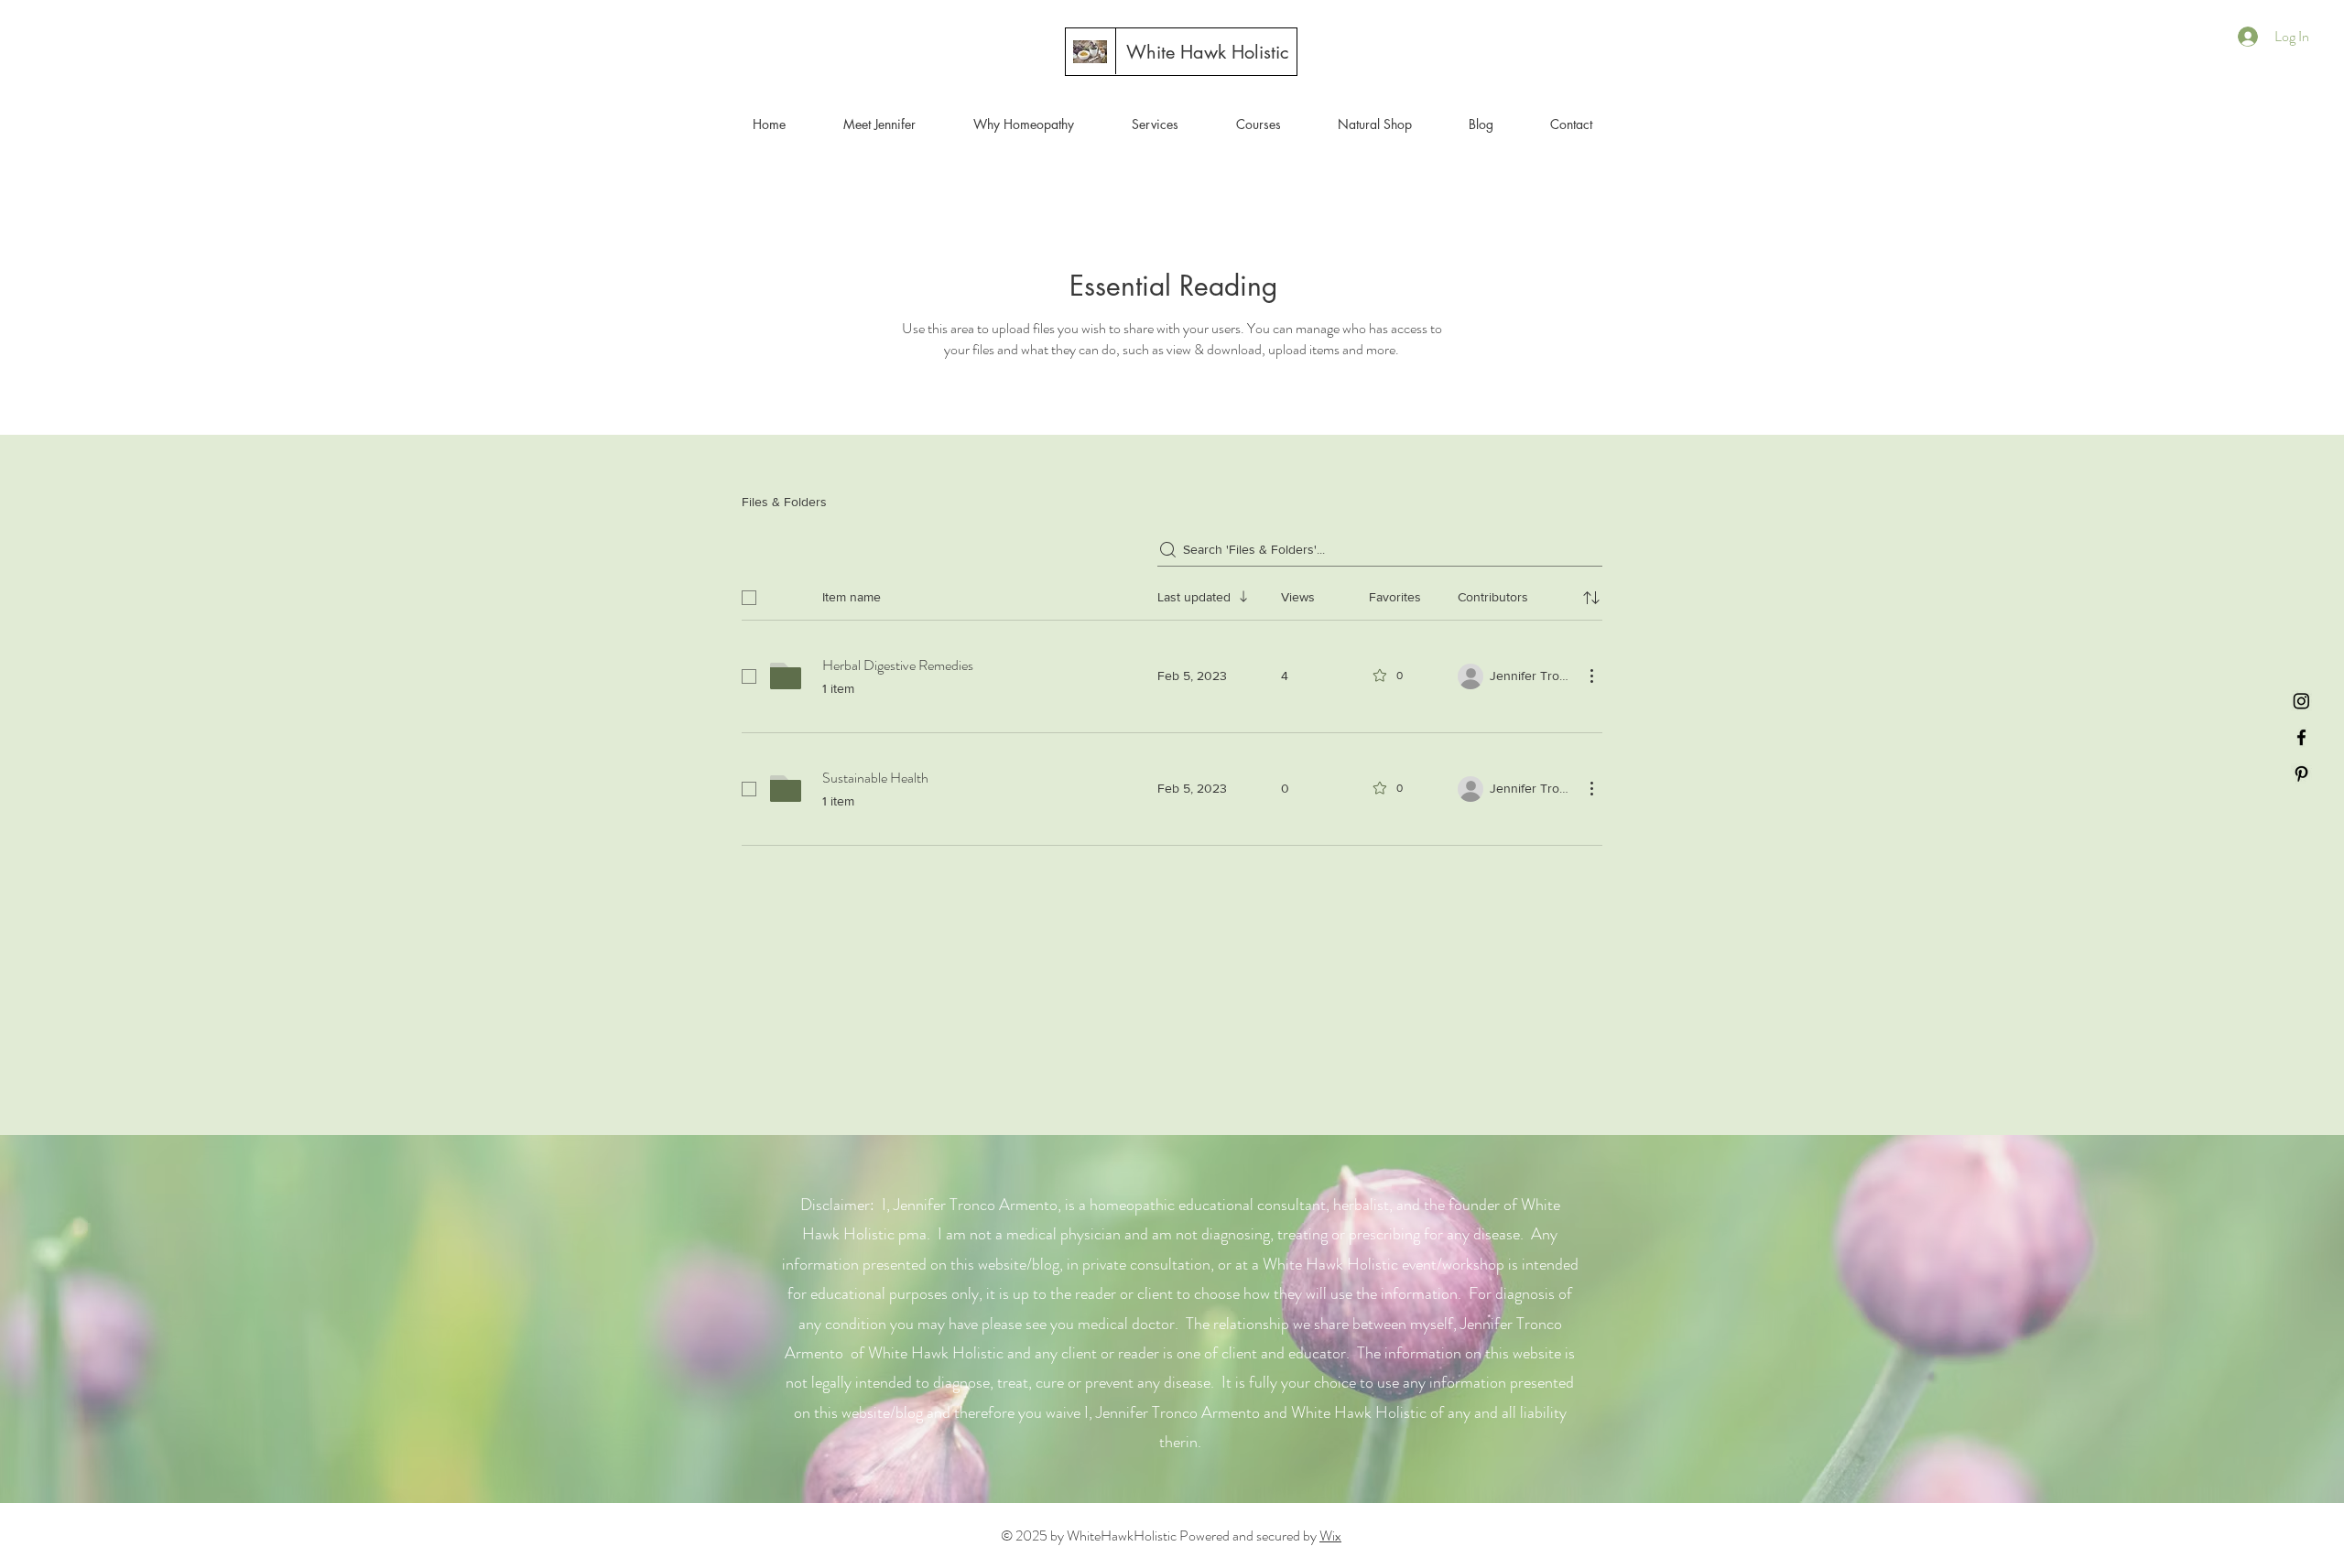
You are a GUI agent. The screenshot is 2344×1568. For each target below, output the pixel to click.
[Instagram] (2301, 701)
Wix (1330, 1536)
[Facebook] (2301, 737)
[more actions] (1591, 676)
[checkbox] (749, 598)
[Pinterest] (2301, 774)
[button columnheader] (1591, 598)
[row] (1172, 594)
